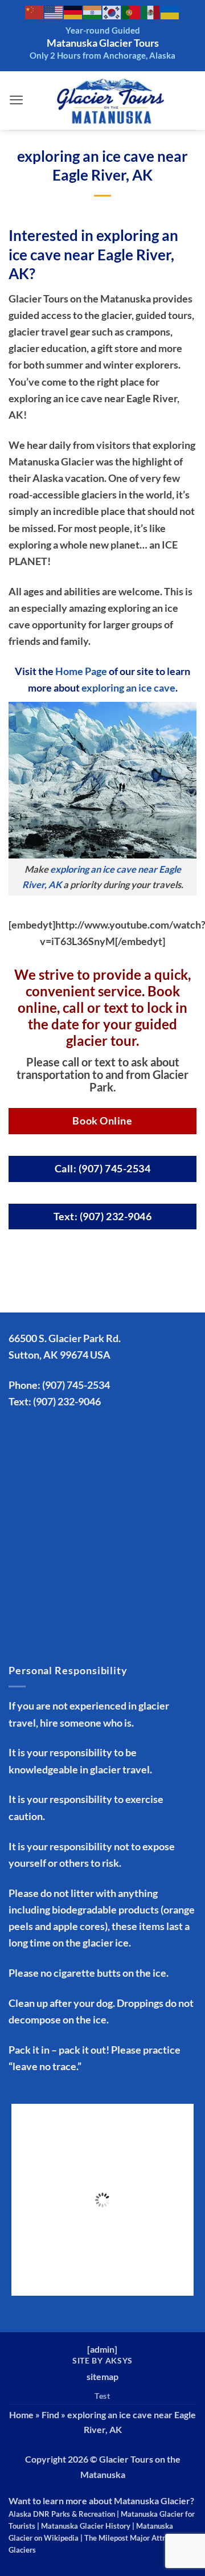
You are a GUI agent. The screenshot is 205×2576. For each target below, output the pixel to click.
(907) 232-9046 (67, 1401)
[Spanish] (151, 12)
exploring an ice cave (128, 688)
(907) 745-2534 (76, 1385)
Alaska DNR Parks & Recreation (62, 2514)
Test (102, 2396)
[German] (73, 12)
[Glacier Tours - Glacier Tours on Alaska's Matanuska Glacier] (110, 101)
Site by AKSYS (102, 2360)
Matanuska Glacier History (86, 2526)
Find (50, 2415)
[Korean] (112, 12)
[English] (54, 12)
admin (102, 2349)
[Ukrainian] (170, 12)
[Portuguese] (132, 12)
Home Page (81, 671)
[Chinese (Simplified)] (35, 12)
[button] (17, 100)
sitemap (102, 2376)
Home (21, 2415)
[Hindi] (93, 12)
